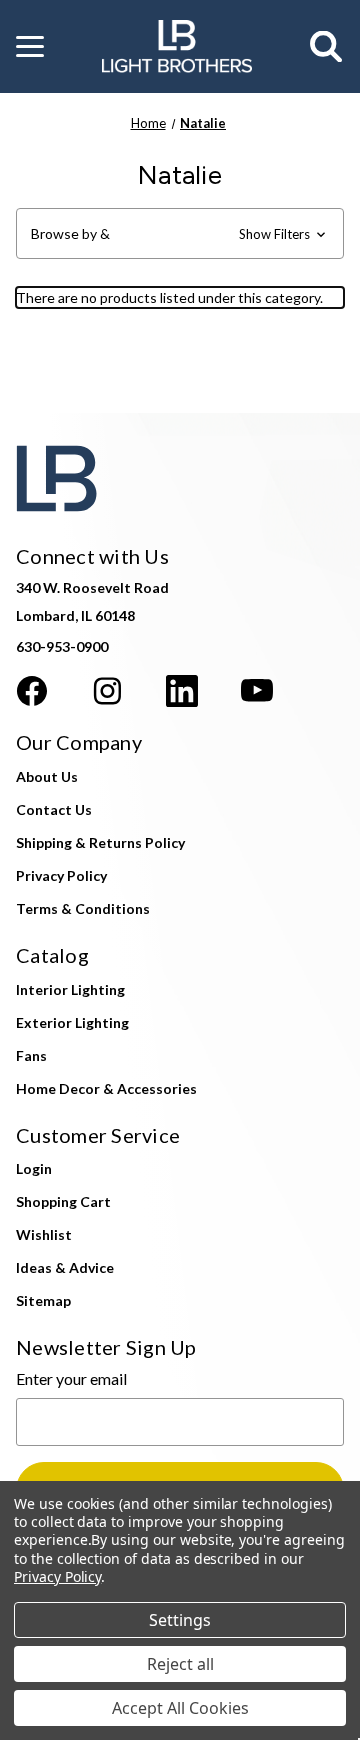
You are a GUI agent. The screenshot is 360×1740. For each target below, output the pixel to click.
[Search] (327, 47)
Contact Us (54, 809)
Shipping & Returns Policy (100, 842)
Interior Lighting (70, 989)
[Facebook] (32, 691)
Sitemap (43, 1300)
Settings (180, 1620)
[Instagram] (107, 691)
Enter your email (71, 1378)
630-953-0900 (62, 646)
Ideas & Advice (65, 1267)
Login (34, 1168)
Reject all (180, 1664)
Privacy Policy (61, 875)
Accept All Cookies (180, 1708)
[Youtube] (257, 691)
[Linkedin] (182, 691)
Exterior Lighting (72, 1022)
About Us (47, 776)
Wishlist (44, 1234)
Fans (31, 1055)
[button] (30, 47)
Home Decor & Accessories (106, 1088)
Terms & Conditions (83, 908)
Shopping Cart (63, 1201)
